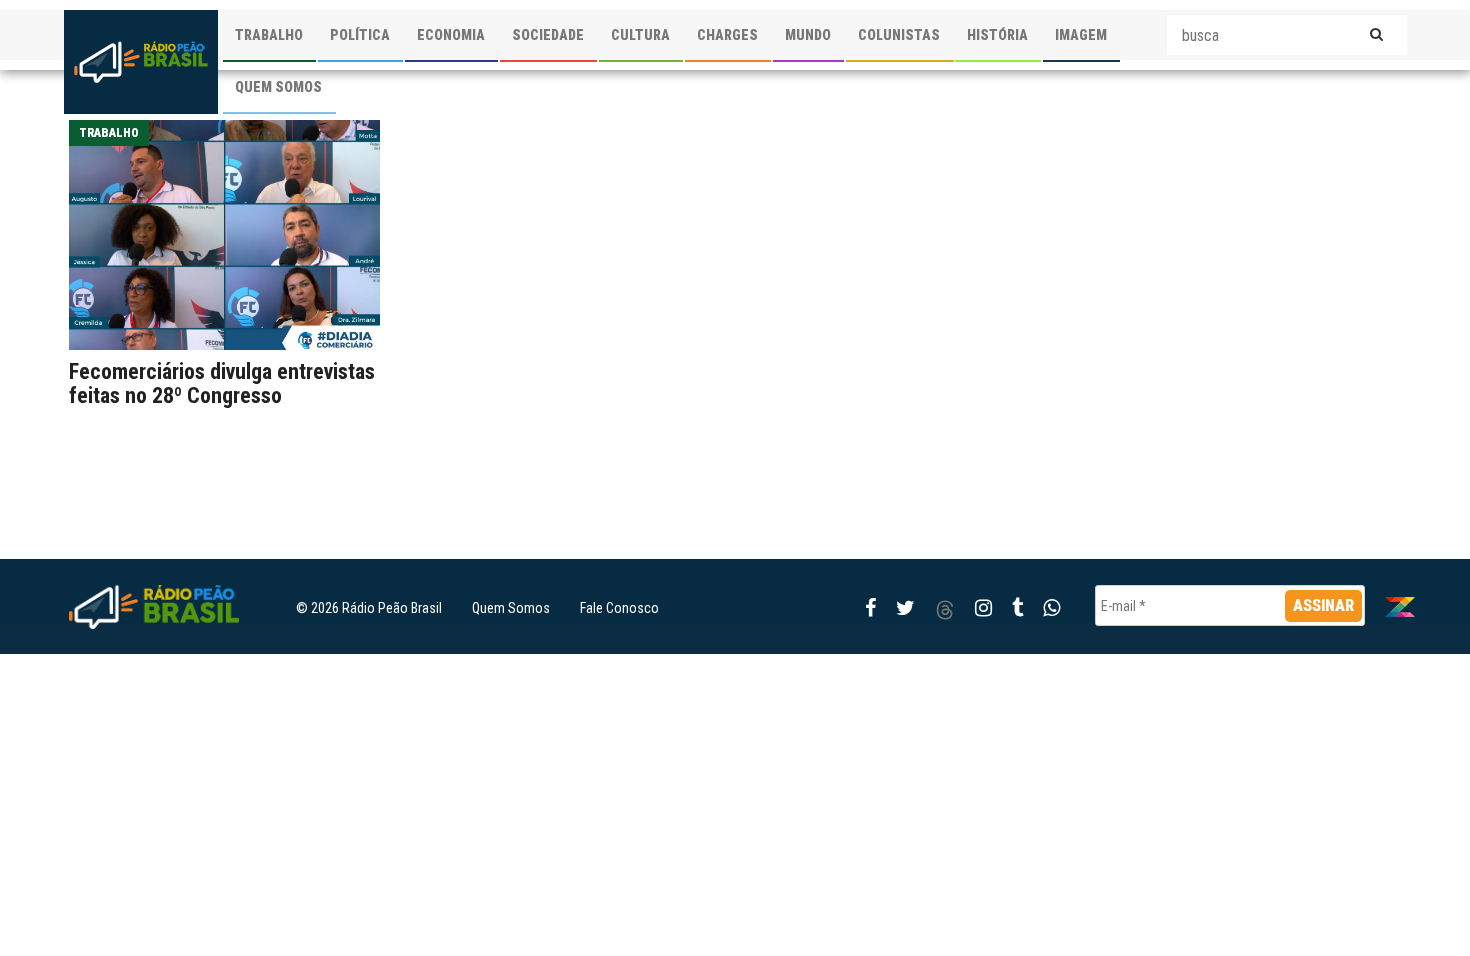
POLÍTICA (360, 35)
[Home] (141, 62)
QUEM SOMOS (278, 87)
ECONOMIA (451, 35)
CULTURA (640, 35)
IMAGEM (1081, 35)
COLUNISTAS (899, 35)
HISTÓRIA (997, 35)
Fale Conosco (619, 608)
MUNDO (808, 35)
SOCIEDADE (548, 35)
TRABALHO (269, 35)
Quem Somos (511, 608)
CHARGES (727, 35)
